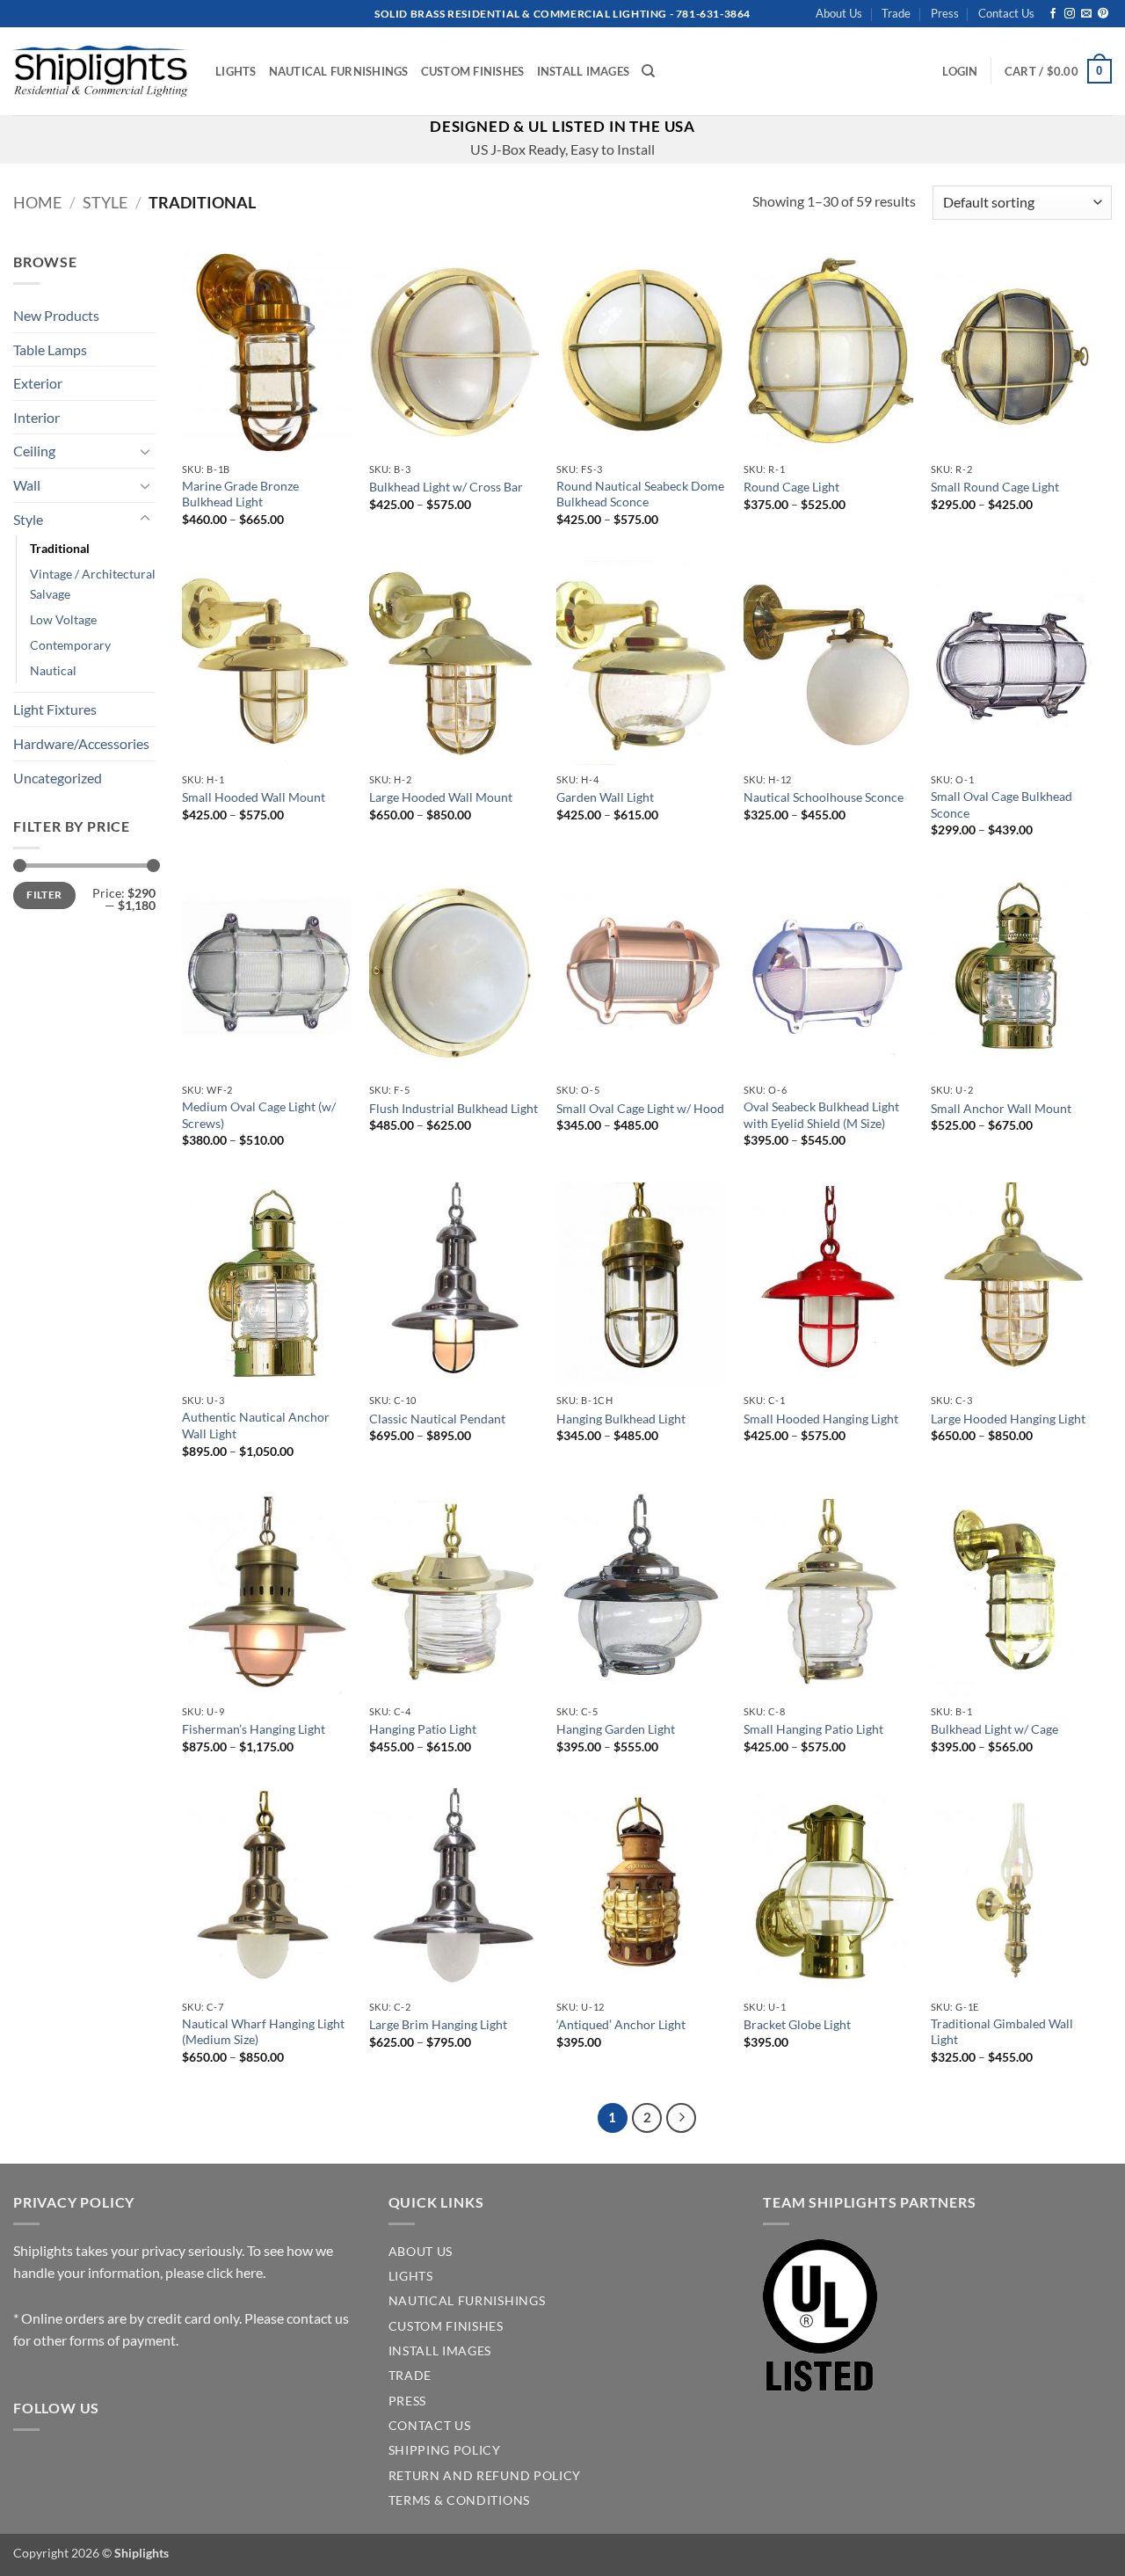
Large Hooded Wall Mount (441, 797)
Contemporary (70, 645)
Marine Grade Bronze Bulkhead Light (240, 494)
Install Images (584, 71)
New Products (56, 315)
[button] (960, 71)
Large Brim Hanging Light (438, 2024)
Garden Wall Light (605, 797)
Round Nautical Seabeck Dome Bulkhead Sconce (640, 494)
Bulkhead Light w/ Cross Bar (446, 487)
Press (945, 13)
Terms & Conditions (459, 2500)
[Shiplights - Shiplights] (101, 71)
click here (235, 2272)
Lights (236, 71)
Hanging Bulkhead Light (621, 1419)
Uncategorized (58, 778)
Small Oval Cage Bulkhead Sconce (1002, 804)
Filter (44, 895)
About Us (839, 13)
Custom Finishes (473, 71)
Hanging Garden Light (616, 1729)
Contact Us (1006, 13)
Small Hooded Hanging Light (821, 1419)
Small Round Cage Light (995, 487)
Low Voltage (63, 619)
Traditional (60, 548)
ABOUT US (421, 2252)
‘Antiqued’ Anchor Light (621, 2024)
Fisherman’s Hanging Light (254, 1729)
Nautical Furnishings (339, 71)
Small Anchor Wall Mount (1001, 1108)
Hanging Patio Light (423, 1729)
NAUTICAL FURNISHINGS (467, 2301)
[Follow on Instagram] (1070, 14)
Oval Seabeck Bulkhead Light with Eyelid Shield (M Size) (821, 1115)
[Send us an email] (1086, 14)
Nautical (53, 670)
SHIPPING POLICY (445, 2450)
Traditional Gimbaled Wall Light (1002, 2032)
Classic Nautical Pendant (437, 1419)
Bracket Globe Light (797, 2024)
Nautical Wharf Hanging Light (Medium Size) (263, 2032)
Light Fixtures (55, 709)
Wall (27, 485)
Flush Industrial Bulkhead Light (454, 1108)
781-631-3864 (713, 14)
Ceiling (34, 451)
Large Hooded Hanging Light (1008, 1419)
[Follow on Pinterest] (1103, 14)
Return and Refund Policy (485, 2476)
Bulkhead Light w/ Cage (994, 1729)
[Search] (648, 71)
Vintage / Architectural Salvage (93, 584)
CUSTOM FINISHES (446, 2326)
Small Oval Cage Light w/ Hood (640, 1108)
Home (37, 202)
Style (105, 202)
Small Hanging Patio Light (813, 1729)
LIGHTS (411, 2276)
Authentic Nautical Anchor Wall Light (256, 1425)
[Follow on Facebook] (1053, 14)
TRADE (410, 2376)
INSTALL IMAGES (440, 2351)
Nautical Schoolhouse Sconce (824, 797)
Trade (896, 13)
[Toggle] (145, 451)
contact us (318, 2318)
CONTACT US (430, 2426)
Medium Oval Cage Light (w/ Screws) (259, 1115)
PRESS (407, 2401)
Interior (36, 417)
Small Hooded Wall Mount (254, 797)
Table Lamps (50, 349)
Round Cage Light (791, 487)
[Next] (681, 2118)
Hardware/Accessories (81, 743)
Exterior (38, 383)
